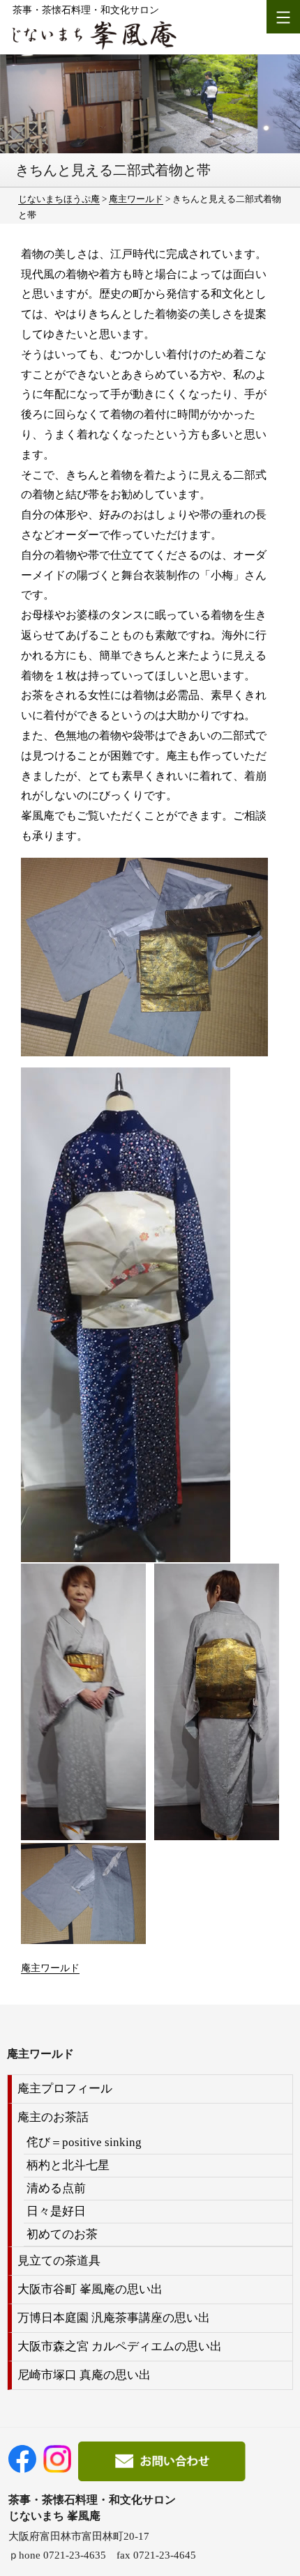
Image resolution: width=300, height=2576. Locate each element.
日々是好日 (56, 2211)
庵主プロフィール (65, 2089)
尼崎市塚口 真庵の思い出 (84, 2375)
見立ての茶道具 (59, 2261)
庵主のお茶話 (53, 2117)
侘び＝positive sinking (84, 2142)
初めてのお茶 (62, 2234)
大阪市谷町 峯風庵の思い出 (90, 2289)
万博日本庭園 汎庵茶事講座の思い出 (114, 2318)
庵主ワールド (50, 1968)
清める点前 (56, 2188)
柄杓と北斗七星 (68, 2165)
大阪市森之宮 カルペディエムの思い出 (120, 2346)
